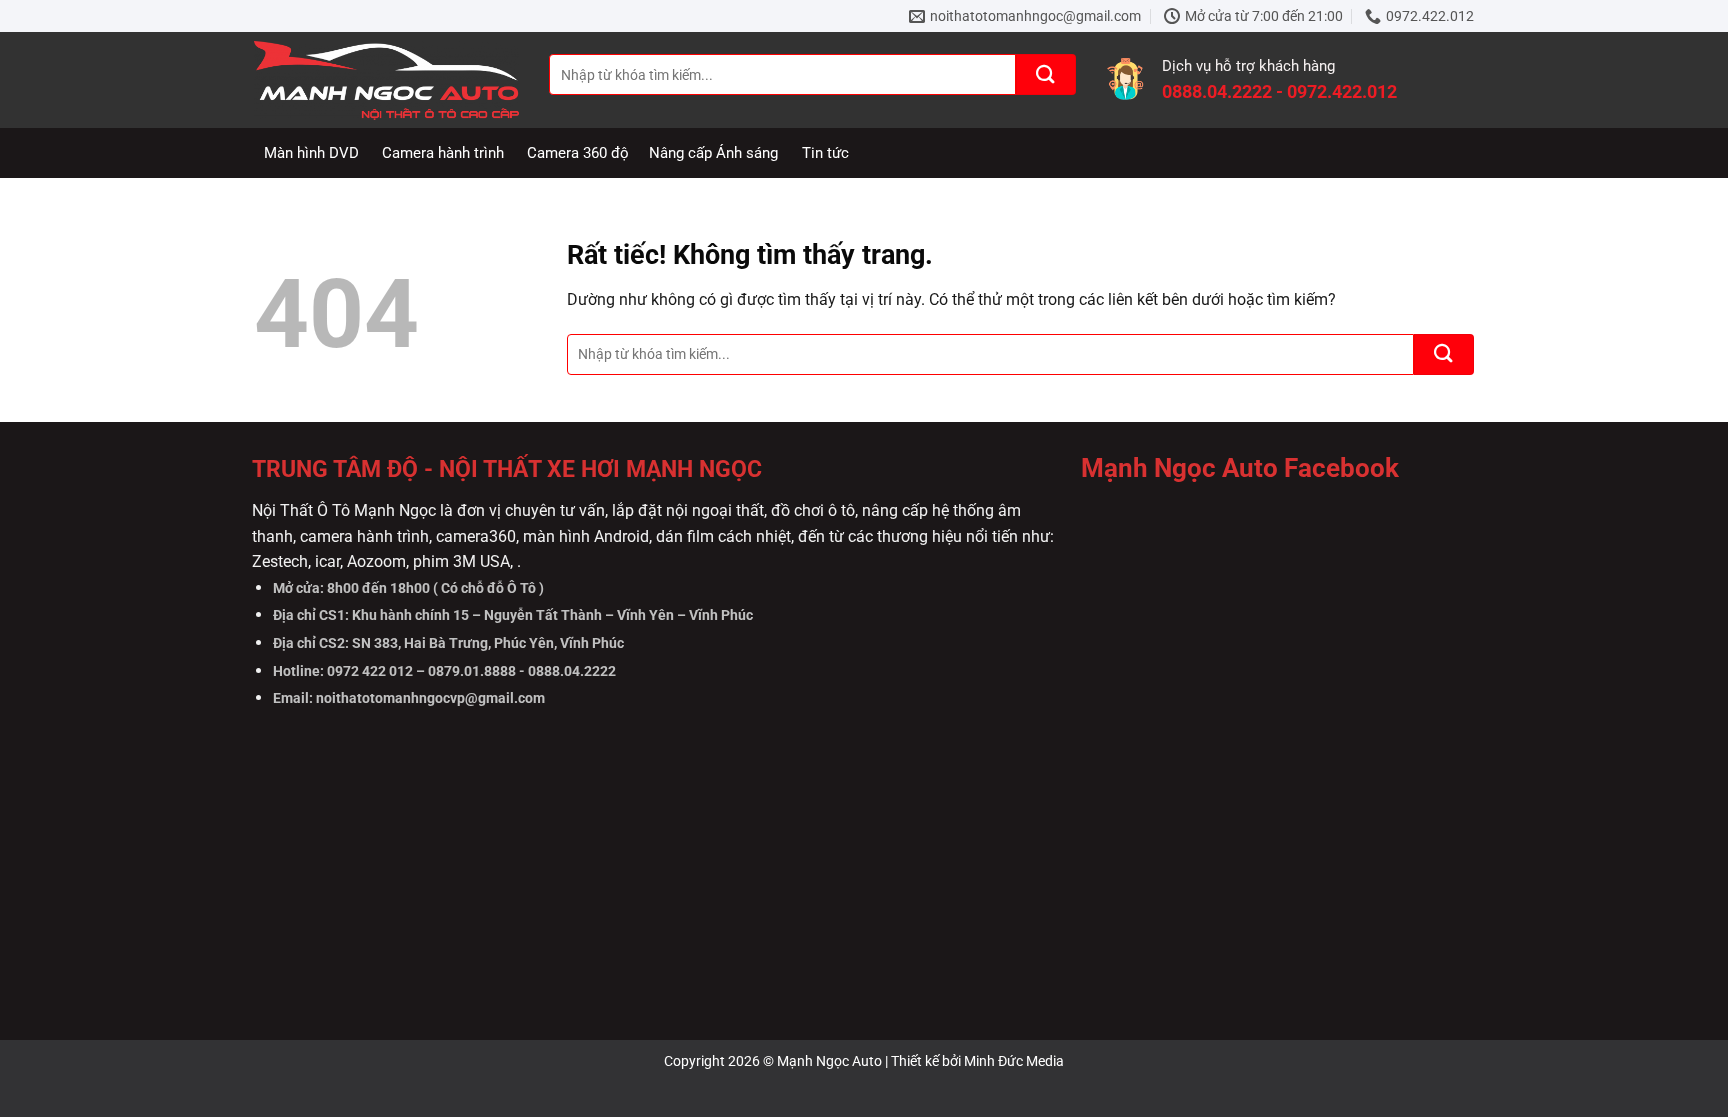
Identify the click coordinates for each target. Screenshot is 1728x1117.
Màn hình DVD (311, 153)
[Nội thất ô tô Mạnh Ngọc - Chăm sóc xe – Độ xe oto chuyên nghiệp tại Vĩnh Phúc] (386, 80)
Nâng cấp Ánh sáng (713, 153)
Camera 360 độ (578, 153)
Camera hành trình (443, 153)
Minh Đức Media (1014, 1061)
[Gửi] (1046, 74)
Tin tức (825, 153)
